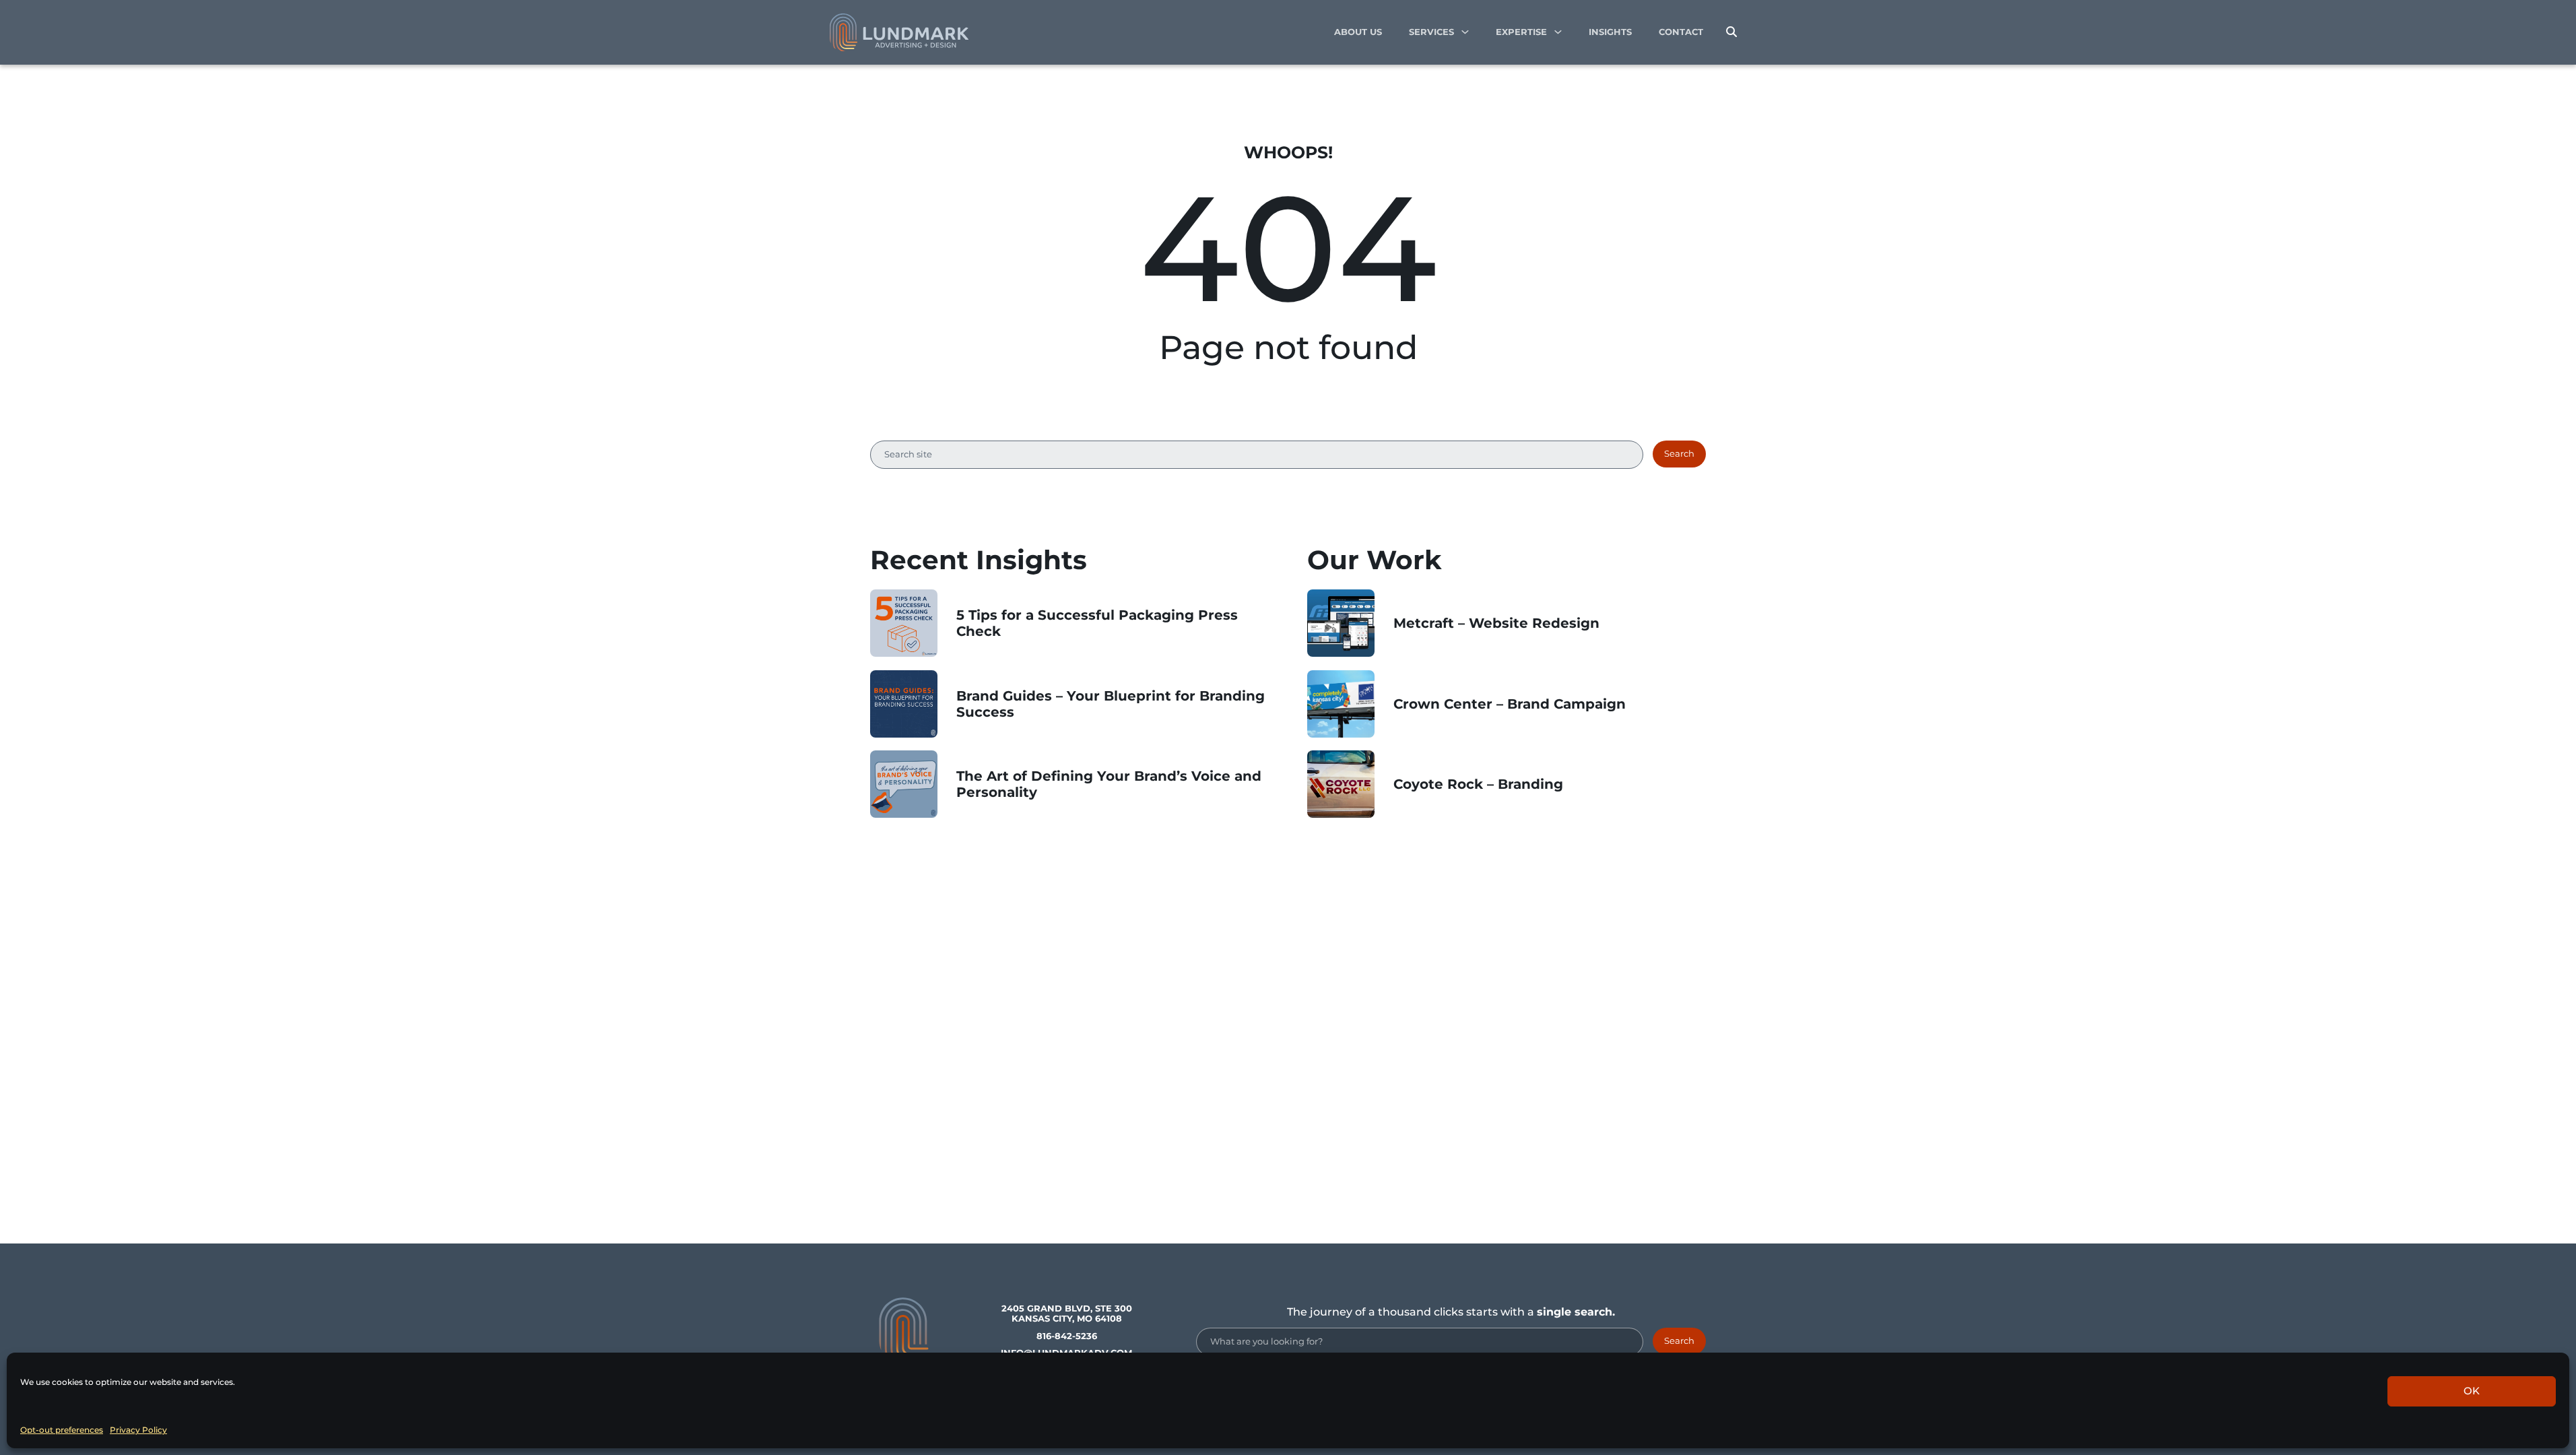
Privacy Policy (138, 1430)
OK (2472, 1391)
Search (1679, 454)
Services (1431, 32)
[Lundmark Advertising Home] (899, 32)
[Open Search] (1731, 32)
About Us (1358, 32)
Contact (1681, 32)
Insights (1610, 32)
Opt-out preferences (62, 1430)
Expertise (1521, 32)
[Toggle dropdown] (1465, 32)
